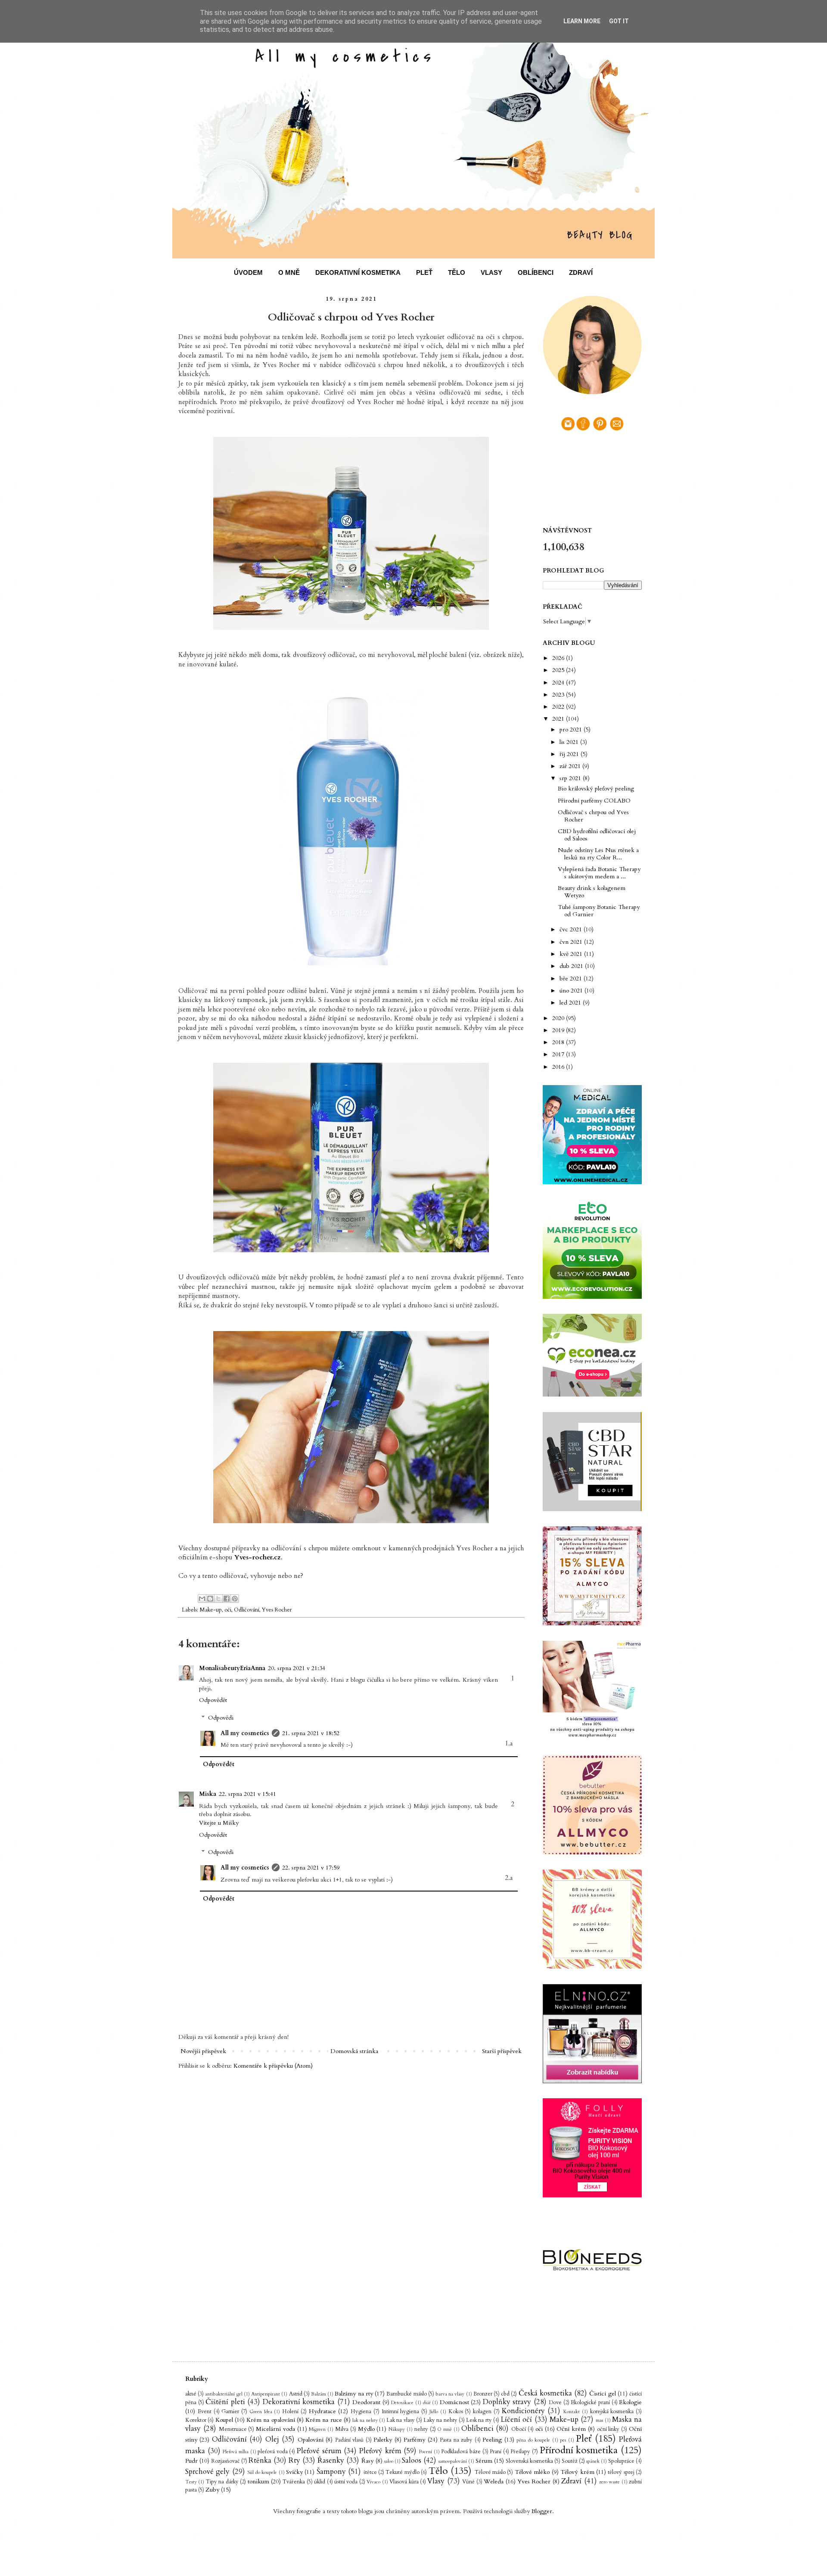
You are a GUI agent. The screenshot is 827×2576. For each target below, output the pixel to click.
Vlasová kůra (404, 2482)
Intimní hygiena (401, 2412)
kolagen (482, 2412)
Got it (619, 21)
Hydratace (322, 2411)
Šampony (331, 2472)
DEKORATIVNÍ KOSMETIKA (358, 272)
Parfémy (414, 2440)
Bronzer (483, 2394)
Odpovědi (221, 1718)
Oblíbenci (477, 2428)
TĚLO (457, 272)
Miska (208, 1794)
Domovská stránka (354, 2051)
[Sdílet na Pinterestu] (235, 1599)
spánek (593, 2461)
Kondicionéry (523, 2411)
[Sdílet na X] (218, 1599)
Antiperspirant (266, 2394)
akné (191, 2394)
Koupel (224, 2420)
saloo (389, 2461)
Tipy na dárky (222, 2482)
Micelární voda (275, 2429)
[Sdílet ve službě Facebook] (227, 1599)
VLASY (491, 272)
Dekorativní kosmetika (299, 2402)
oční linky (608, 2429)
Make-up (211, 1610)
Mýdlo (366, 2429)
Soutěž (570, 2461)
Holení (290, 2412)
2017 (559, 1054)
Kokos (456, 2412)
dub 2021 (572, 966)
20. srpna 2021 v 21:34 (297, 1668)
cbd (505, 2394)
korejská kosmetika (612, 2412)
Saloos (412, 2460)
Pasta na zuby (456, 2440)
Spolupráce (621, 2461)
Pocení (426, 2452)
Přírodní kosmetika (579, 2450)
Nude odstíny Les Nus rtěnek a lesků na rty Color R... (598, 854)
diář (427, 2403)
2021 (559, 719)
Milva (342, 2429)
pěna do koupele (533, 2440)
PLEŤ (424, 272)
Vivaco (373, 2482)
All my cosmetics (245, 1733)
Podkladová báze (461, 2452)
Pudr (191, 2461)
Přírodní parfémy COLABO (594, 801)
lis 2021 (570, 742)
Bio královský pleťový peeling (596, 789)
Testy (191, 2482)
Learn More (582, 21)
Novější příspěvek (203, 2051)
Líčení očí (516, 2419)
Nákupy (397, 2429)
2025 (559, 670)
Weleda (494, 2481)
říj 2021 (570, 754)
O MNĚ (289, 272)
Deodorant (366, 2402)
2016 (559, 1067)
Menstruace (233, 2429)
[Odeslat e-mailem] (202, 1599)
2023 (559, 695)
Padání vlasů (349, 2440)
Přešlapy (520, 2452)
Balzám (319, 2394)
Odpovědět (213, 1700)
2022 (559, 707)
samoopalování (453, 2461)
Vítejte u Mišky (219, 1823)
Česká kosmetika (545, 2393)
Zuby (212, 2490)
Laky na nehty (440, 2420)
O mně (445, 2429)
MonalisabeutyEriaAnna (232, 1668)
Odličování (247, 1610)
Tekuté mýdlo (402, 2472)
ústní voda (346, 2482)
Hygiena (361, 2412)
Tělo (438, 2471)
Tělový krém (577, 2472)
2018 (559, 1042)
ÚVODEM (248, 272)
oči (228, 1610)
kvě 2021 (572, 954)
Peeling (492, 2440)
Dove (555, 2403)
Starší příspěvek (502, 2051)
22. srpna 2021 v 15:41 (247, 1794)
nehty (421, 2429)
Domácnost (454, 2402)
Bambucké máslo (406, 2394)
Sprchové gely (207, 2472)
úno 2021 (572, 991)
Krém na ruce (324, 2420)
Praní (496, 2452)
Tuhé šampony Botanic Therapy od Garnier (599, 911)
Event (205, 2412)
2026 (559, 658)
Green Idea (261, 2412)
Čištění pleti (225, 2402)
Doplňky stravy (507, 2402)
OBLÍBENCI (536, 272)
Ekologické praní (590, 2403)
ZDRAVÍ (581, 272)
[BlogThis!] (210, 1599)
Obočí (519, 2429)
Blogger (542, 2511)
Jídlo (434, 2412)
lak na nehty (365, 2420)
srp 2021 (571, 778)
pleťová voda (273, 2452)
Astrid (296, 2394)
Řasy (367, 2461)
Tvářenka (294, 2482)
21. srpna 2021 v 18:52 (311, 1733)
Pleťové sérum (319, 2451)
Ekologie (630, 2402)
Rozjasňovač (225, 2461)
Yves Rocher (277, 1610)
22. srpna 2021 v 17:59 (311, 1868)
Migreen (317, 2429)
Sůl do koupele (262, 2472)
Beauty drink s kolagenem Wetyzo (592, 892)
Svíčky (294, 2472)
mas (599, 2420)
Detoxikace (402, 2403)
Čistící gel (602, 2394)
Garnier (230, 2412)
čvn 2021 (572, 942)
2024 (559, 683)
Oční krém (571, 2429)
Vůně (468, 2482)
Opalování (311, 2440)
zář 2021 (571, 766)
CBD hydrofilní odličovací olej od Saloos (597, 835)
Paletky (383, 2440)
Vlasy (436, 2481)
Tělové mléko (532, 2472)
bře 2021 (572, 978)
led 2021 (571, 1003)
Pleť (584, 2439)
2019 (559, 1030)
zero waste (609, 2482)
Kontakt (572, 2412)
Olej (272, 2439)
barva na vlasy (450, 2394)
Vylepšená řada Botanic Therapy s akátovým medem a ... (599, 873)
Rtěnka (260, 2460)
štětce (370, 2472)
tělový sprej (621, 2472)
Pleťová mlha (236, 2452)
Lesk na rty (479, 2420)
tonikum (258, 2481)
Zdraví (571, 2481)
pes (563, 2440)
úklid (320, 2482)
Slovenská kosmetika (529, 2461)
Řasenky (331, 2460)
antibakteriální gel (224, 2394)
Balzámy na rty (354, 2394)
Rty (294, 2460)
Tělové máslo (490, 2472)
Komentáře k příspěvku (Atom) (273, 2066)
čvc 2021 (572, 929)
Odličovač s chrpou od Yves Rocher (593, 816)
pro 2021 (572, 730)
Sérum (484, 2461)
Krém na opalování (271, 2420)
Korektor (196, 2420)
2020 (559, 1018)
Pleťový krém (380, 2451)
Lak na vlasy (401, 2420)
